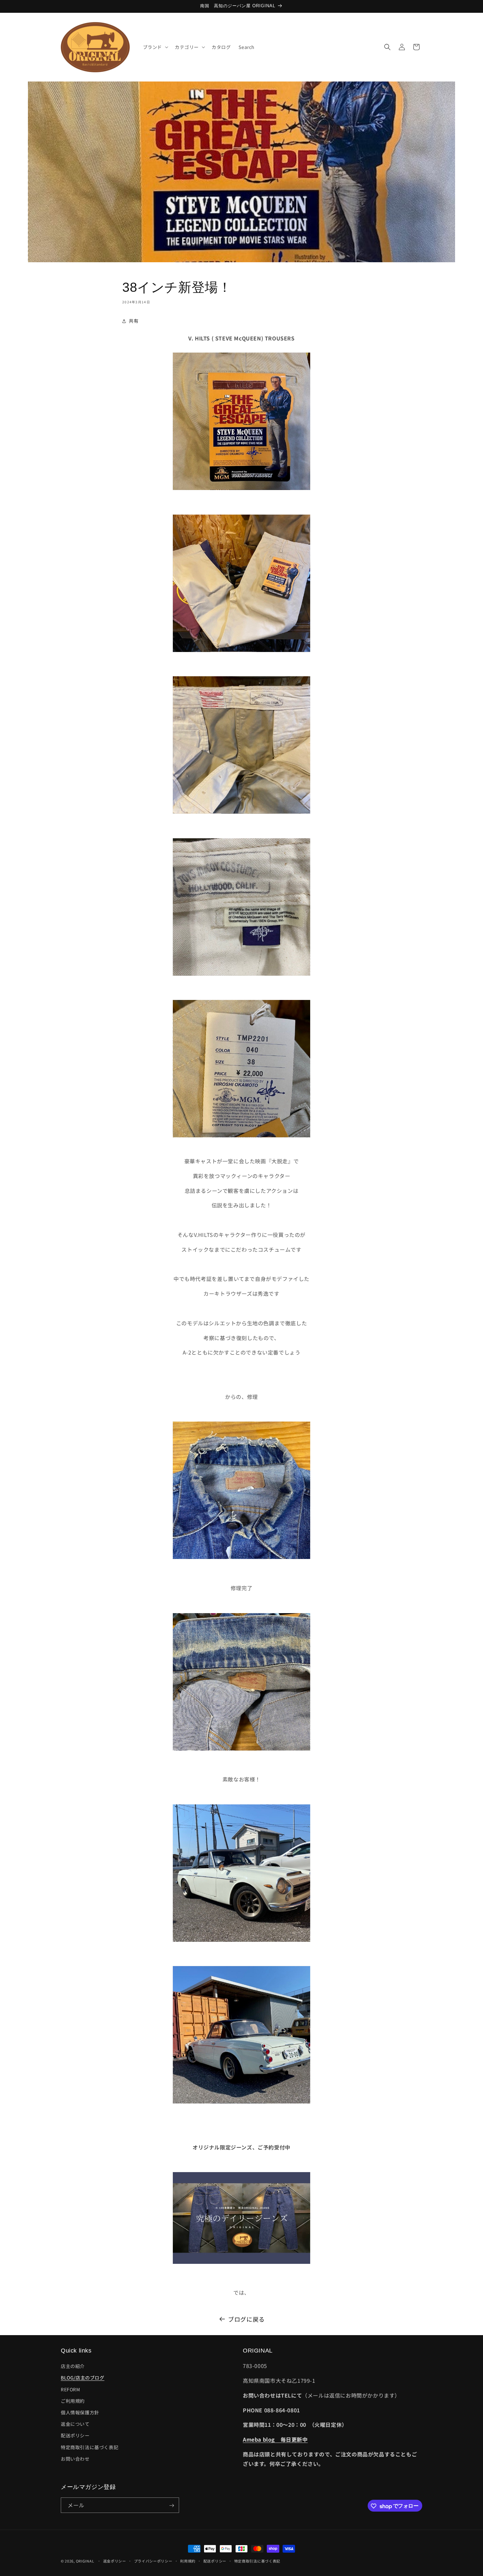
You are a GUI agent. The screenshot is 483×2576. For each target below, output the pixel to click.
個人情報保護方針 (80, 2412)
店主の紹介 (73, 2366)
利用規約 (188, 2561)
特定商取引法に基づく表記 (90, 2447)
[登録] (172, 2506)
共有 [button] (134, 321)
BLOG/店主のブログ (83, 2378)
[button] (155, 47)
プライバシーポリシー (153, 2561)
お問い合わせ (75, 2459)
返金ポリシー (115, 2561)
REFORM (70, 2389)
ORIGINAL (85, 2561)
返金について (75, 2424)
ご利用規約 (73, 2401)
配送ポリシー (75, 2435)
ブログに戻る (246, 2319)
